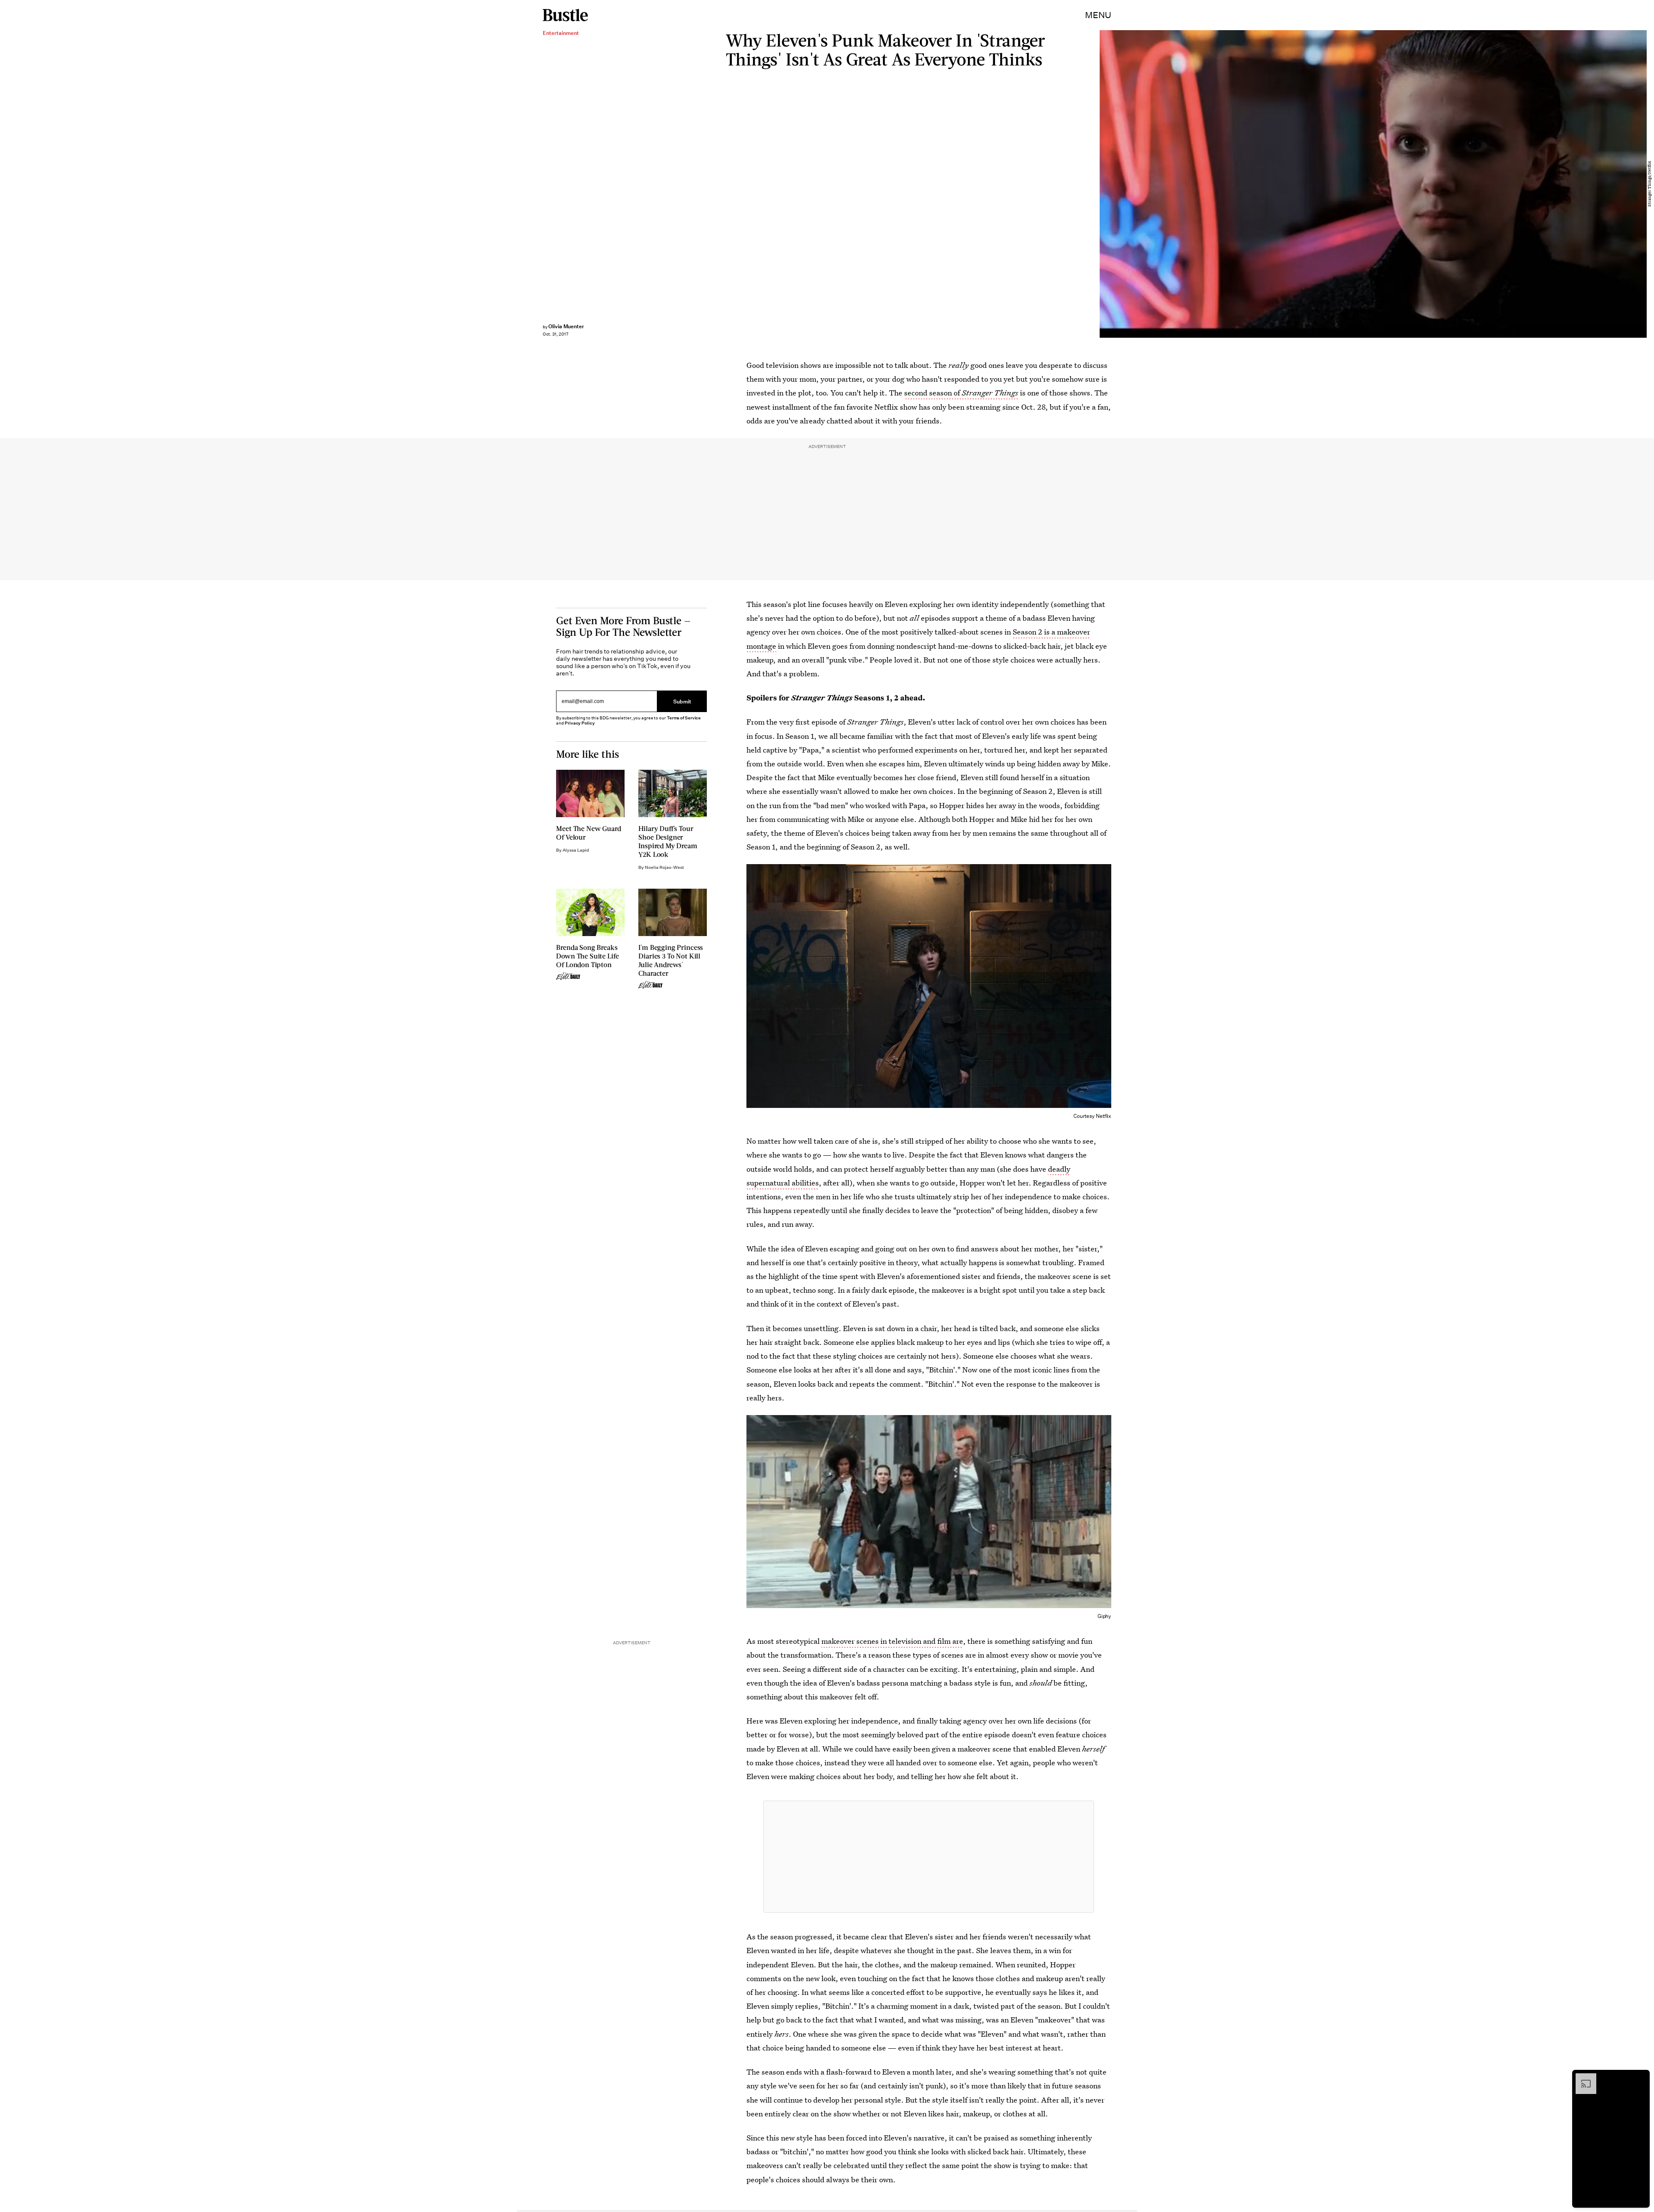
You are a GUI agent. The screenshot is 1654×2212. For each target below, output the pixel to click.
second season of (961, 393)
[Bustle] (565, 15)
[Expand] (1582, 2078)
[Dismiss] (1640, 2078)
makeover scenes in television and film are (892, 1641)
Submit (682, 701)
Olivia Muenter (566, 326)
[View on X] (929, 1857)
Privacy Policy (580, 723)
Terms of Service (684, 718)
